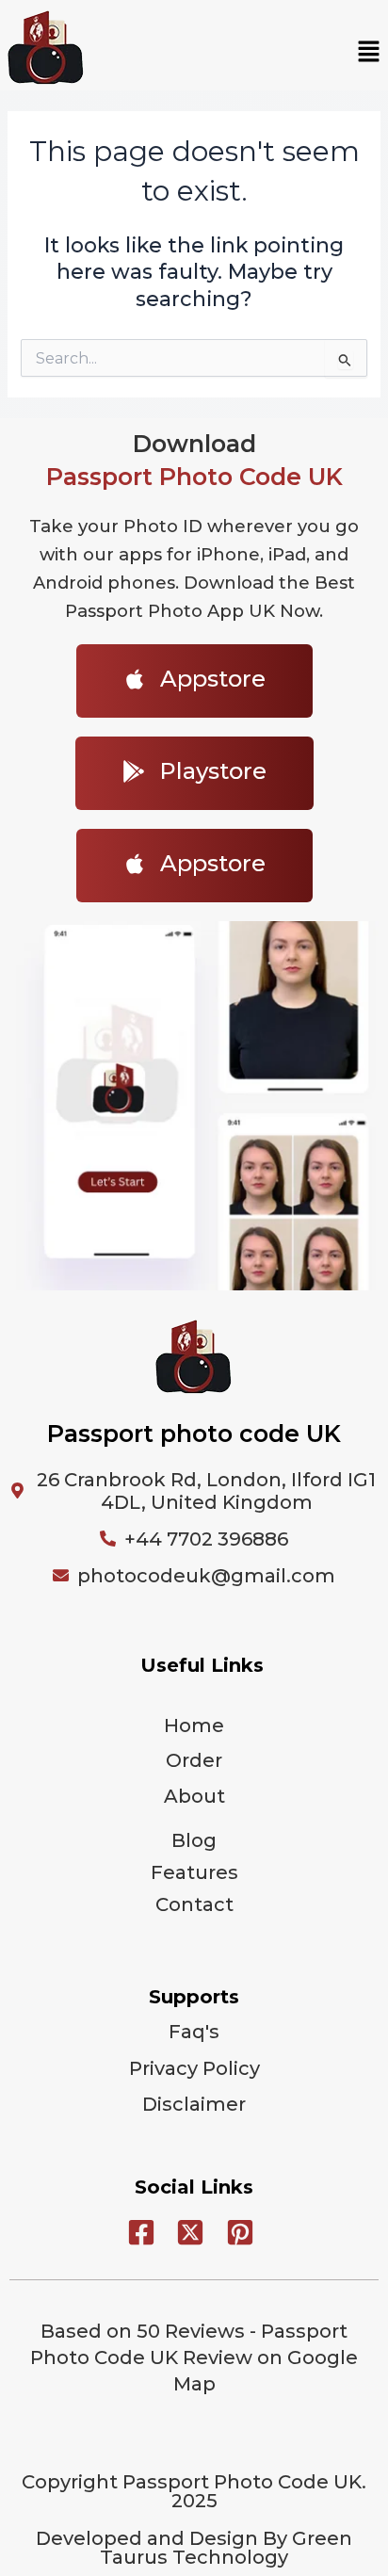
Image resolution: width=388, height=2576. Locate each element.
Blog (194, 1840)
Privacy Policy (194, 2068)
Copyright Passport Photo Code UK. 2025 (194, 2491)
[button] (369, 53)
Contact (194, 1904)
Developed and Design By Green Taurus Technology (194, 2548)
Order (194, 1760)
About (194, 1796)
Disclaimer (194, 2104)
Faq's (194, 2032)
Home (194, 1725)
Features (194, 1872)
